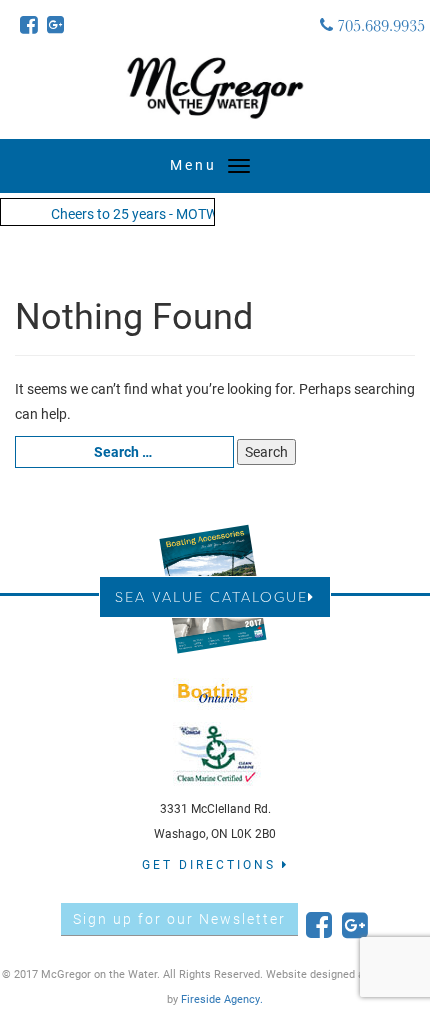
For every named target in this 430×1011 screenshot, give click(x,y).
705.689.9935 (379, 25)
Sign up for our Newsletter (179, 918)
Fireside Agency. (222, 998)
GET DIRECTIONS (212, 864)
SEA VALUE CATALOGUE (211, 596)
